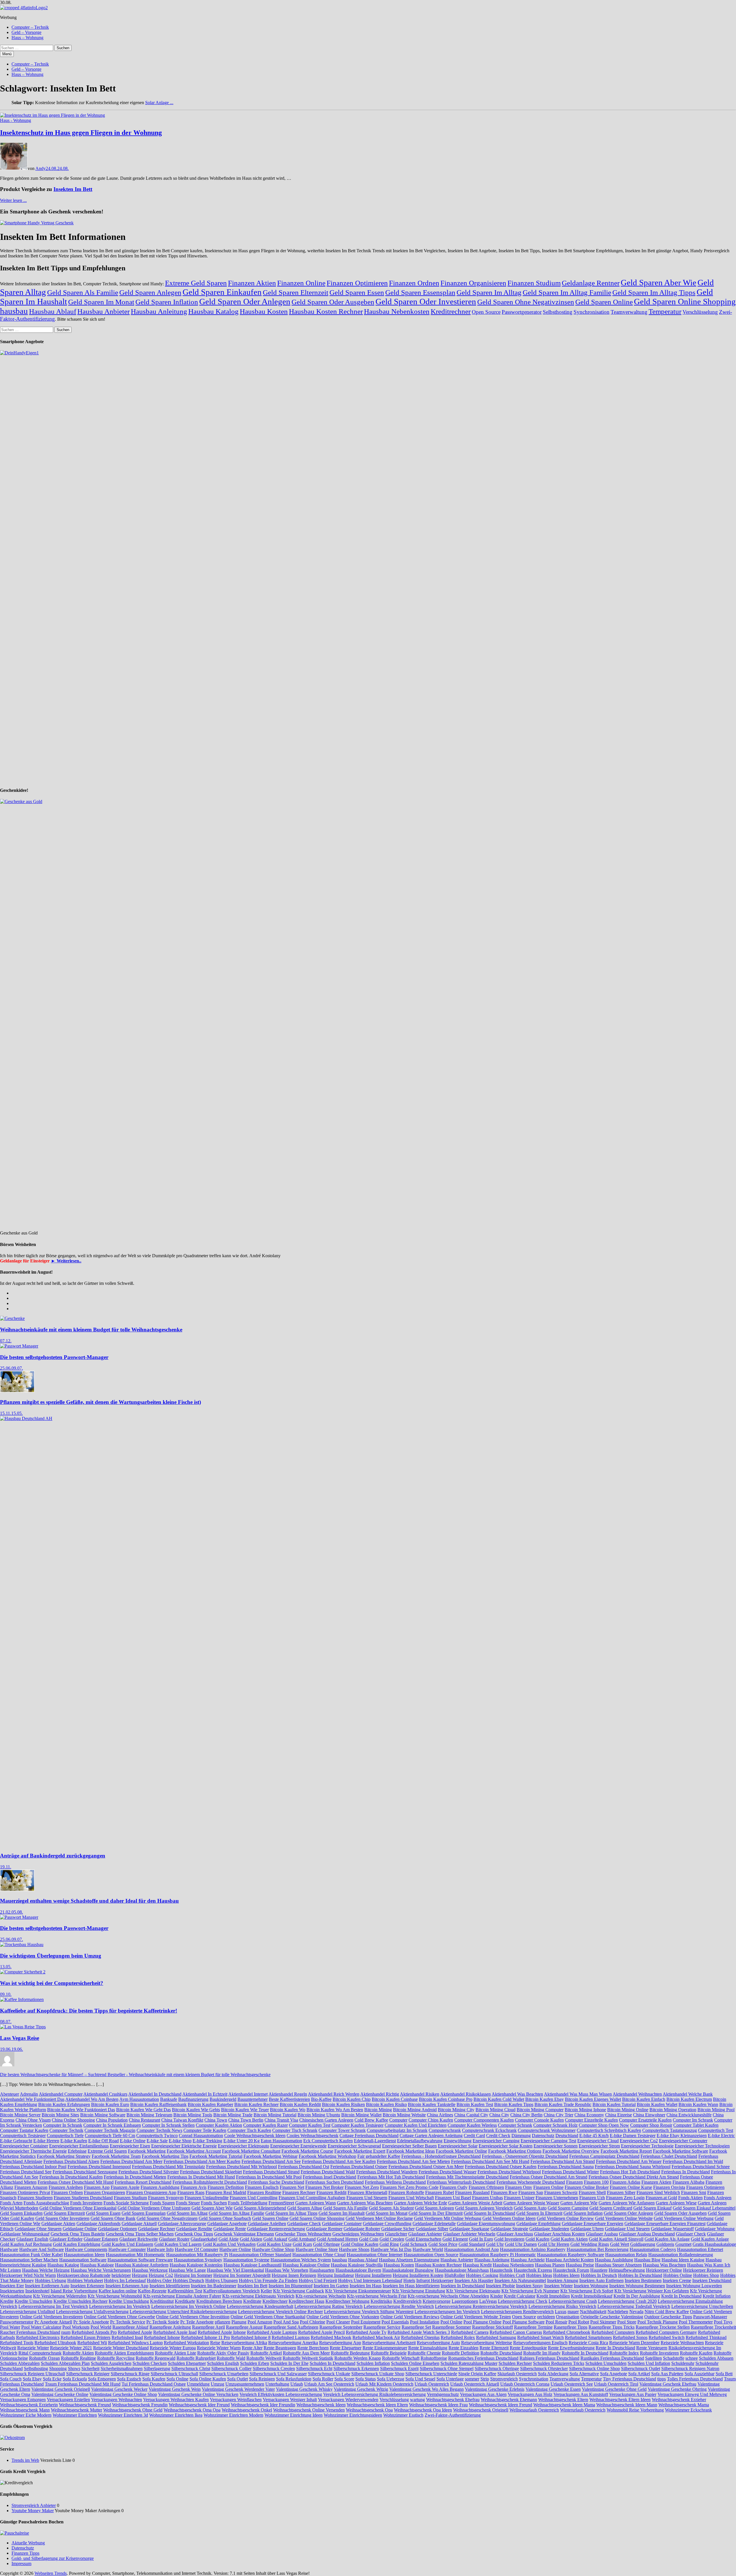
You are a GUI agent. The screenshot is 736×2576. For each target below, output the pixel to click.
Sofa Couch (11, 2379)
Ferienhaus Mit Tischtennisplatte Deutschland (467, 2177)
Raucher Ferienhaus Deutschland (30, 2332)
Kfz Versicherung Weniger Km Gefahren (652, 2291)
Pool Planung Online (482, 2322)
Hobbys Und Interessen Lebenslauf (370, 2280)
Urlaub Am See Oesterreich (329, 2384)
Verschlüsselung (700, 312)
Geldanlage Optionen (117, 2229)
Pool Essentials (395, 2322)
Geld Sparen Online (604, 302)
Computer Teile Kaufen (205, 2130)
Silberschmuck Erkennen (356, 2368)
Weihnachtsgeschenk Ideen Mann (627, 2405)
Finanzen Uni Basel (453, 2198)
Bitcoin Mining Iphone (585, 2110)
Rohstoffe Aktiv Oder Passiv (223, 2353)
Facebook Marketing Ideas (411, 2151)
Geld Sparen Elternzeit (296, 292)
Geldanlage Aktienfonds (98, 2224)
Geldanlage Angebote (227, 2224)
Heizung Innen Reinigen (294, 2275)
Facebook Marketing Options (515, 2151)
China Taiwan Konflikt (182, 2120)
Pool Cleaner (338, 2322)
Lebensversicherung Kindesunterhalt (260, 2306)
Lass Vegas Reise (20, 2038)
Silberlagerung (157, 2368)
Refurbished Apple (135, 2332)
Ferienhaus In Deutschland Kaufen (71, 2177)
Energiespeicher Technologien (702, 2146)
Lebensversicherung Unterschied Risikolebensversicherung (183, 2312)
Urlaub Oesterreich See (572, 2384)
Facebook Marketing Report (626, 2151)
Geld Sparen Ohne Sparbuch (225, 2218)
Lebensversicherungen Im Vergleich (447, 2312)
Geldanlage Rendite (194, 2229)
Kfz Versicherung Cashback (299, 2291)
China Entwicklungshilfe (689, 2115)
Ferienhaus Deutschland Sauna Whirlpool (633, 2167)
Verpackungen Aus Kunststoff (581, 2394)
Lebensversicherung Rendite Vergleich (399, 2306)
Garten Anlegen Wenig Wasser (531, 2203)
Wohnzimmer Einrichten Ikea (176, 2415)
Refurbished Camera (470, 2332)
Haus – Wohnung (27, 38)
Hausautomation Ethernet (700, 2249)
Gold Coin (369, 2239)
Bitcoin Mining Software (103, 2115)
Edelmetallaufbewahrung (420, 2141)
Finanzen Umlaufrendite (207, 2198)
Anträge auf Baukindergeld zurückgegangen (53, 1856)
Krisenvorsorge (437, 2301)
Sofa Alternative (584, 2374)
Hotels (409, 2280)
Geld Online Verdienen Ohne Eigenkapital (78, 2208)
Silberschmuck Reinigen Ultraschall (32, 2374)
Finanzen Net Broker (324, 2187)
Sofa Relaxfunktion (294, 2379)
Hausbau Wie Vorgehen (287, 2270)
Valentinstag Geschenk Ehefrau (668, 2384)
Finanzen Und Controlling (254, 2198)
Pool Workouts (76, 2327)
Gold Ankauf (275, 2239)
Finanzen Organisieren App (151, 2192)
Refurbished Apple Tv (366, 2332)
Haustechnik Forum (571, 2270)
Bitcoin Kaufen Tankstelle (432, 2104)
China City (499, 2115)
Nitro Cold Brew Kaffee (667, 2312)
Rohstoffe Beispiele (389, 2353)
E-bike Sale (157, 2141)
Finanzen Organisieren (473, 283)
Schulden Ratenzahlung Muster (469, 2363)
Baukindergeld (223, 2099)
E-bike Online (133, 2141)
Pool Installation (425, 2322)
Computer (398, 2120)
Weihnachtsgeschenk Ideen (321, 2405)
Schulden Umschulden (606, 2363)
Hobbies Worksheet (85, 2280)
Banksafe (169, 2099)
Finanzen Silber (621, 2192)
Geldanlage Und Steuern (627, 2229)
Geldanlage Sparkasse (469, 2229)
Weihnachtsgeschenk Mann (25, 2410)
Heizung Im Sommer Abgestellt (242, 2275)
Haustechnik (501, 2270)
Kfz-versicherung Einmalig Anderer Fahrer (182, 2296)
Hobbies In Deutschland (640, 2275)
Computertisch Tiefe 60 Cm (110, 2135)
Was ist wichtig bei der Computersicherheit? (52, 1983)
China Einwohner (649, 2115)
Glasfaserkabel (204, 2239)
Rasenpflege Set (416, 2327)
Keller (266, 2291)
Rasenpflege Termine (533, 2327)
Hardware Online (235, 2249)
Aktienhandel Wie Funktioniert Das (32, 2099)
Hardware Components (86, 2249)
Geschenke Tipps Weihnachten (303, 2234)
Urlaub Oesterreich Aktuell (475, 2384)
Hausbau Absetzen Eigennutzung (409, 2260)
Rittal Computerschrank (40, 2353)
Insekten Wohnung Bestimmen (637, 2286)
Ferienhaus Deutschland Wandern (387, 2172)
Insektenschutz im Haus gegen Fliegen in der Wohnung (81, 133)
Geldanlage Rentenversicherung (276, 2229)
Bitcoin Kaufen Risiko (386, 2104)
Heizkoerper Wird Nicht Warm (28, 2275)
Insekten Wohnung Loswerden (694, 2286)
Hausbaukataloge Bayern (358, 2270)
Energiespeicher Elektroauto (244, 2146)
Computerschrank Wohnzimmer (547, 2130)
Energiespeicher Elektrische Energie (184, 2146)
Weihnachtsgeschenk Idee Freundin (263, 2405)
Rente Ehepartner (346, 2348)
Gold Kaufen (537, 2239)
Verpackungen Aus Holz (530, 2394)
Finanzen (574, 2182)
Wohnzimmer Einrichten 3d (123, 2415)
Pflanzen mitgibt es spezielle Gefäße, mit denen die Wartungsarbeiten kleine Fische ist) (100, 1402)
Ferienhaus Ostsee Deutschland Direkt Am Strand (634, 2177)
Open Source (486, 312)
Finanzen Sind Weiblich (658, 2192)
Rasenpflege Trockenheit (713, 2327)
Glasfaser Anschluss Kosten (559, 2234)
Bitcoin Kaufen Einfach (644, 2099)
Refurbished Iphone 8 (251, 2337)
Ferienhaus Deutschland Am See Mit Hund (490, 2161)
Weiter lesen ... (13, 200)
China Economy (589, 2115)
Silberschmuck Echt (314, 2368)
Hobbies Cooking (482, 2275)
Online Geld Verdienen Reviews (410, 2317)
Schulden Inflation (373, 2363)
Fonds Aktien (690, 2198)
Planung (239, 2322)
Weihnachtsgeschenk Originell (481, 2410)
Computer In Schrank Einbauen (112, 2125)
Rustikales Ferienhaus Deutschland (612, 2358)
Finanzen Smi (694, 2192)
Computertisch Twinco (157, 2135)
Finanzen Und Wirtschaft (411, 2198)
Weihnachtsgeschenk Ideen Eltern (377, 2405)
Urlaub (297, 2384)
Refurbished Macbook (331, 2337)
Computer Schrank (515, 2125)
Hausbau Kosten (264, 311)
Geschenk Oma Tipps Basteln (78, 2234)
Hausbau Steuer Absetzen (618, 2265)
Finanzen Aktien (252, 283)
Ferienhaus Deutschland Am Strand (563, 2161)
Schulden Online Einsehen (415, 2363)
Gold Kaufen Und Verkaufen (229, 2244)
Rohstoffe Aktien (78, 2353)
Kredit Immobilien (553, 2296)
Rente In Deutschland (615, 2348)
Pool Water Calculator (41, 2327)
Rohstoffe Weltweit (264, 2358)
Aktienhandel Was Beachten (517, 2094)
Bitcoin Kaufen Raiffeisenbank (158, 2104)
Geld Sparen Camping (568, 2208)
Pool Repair (556, 2322)
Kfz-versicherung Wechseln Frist (377, 2296)
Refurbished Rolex (458, 2337)
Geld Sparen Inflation (167, 302)
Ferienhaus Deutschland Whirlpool (509, 2172)
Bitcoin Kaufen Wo (288, 2110)
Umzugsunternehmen (245, 2384)
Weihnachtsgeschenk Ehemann (509, 2400)
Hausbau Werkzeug (150, 2270)
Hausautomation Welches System (301, 2260)
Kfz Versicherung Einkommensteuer (358, 2291)
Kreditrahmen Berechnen (219, 2301)
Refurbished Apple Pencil (321, 2332)
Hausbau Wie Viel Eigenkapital (235, 2270)
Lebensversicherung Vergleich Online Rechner (280, 2312)
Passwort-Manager (710, 2317)
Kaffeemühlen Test (185, 2291)
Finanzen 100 (596, 2182)
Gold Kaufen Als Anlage (667, 2239)
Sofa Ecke (52, 2379)
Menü (7, 54)
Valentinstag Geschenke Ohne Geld (614, 2389)
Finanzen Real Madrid (226, 2192)
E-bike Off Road (103, 2141)
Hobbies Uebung (51, 2280)
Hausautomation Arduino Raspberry (533, 2249)
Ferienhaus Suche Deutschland (276, 2182)
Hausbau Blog (647, 2260)
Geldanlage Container (342, 2224)
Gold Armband (302, 2239)
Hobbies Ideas (539, 2275)
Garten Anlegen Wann (316, 2203)
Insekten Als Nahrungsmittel (520, 2280)
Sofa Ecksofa (75, 2379)
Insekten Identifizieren (170, 2286)
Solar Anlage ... (159, 103)
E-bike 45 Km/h (594, 2135)
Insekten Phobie (500, 2286)
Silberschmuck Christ (191, 2368)
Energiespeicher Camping (496, 2141)
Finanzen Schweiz (561, 2192)
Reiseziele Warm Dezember (634, 2343)
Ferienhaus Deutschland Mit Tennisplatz (168, 2167)
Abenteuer (9, 2094)
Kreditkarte (185, 2301)
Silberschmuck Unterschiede (431, 2374)
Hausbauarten (322, 2270)
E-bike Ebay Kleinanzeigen (682, 2135)
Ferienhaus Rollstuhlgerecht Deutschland (210, 2182)
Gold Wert (620, 2244)
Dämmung (521, 2135)
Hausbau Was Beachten (664, 2265)
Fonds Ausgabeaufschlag (46, 2203)
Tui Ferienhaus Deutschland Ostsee (154, 2384)
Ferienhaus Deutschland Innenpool (99, 2167)
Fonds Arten (11, 2203)
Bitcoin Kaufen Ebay (545, 2099)
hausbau (14, 311)
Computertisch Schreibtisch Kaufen (609, 2130)
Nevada (636, 2312)
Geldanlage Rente (230, 2229)
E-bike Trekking (207, 2141)
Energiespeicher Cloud (598, 2141)
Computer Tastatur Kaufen (24, 2130)
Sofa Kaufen (154, 2379)
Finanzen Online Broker (587, 2187)
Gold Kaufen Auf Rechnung (26, 2244)
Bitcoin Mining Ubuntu (319, 2115)
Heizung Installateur (336, 2275)
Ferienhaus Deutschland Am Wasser (629, 2161)
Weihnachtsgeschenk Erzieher (679, 2400)
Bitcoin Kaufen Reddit (300, 2104)
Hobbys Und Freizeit (318, 2280)
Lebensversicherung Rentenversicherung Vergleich (481, 2306)
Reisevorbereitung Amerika (293, 2343)
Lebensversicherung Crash (573, 2301)
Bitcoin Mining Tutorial (275, 2115)
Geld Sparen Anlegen (150, 292)
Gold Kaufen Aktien (569, 2239)
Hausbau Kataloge (97, 2265)
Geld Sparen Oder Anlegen (245, 301)
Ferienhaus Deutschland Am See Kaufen (339, 2161)
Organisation (568, 2317)
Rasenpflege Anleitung (170, 2327)
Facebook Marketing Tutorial (216, 2156)
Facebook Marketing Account (194, 2151)
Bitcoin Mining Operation (673, 2110)
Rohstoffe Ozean (44, 2358)
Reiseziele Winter (33, 2348)
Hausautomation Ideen (84, 2255)
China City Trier (558, 2115)
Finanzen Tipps (25, 2553)
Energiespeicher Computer (683, 2141)
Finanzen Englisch (262, 2187)
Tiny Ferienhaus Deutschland (629, 2379)
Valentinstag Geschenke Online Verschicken (198, 2394)
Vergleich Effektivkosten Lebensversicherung (281, 2394)
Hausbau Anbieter (103, 311)
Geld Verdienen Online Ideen (509, 2218)
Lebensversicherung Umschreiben (702, 2306)
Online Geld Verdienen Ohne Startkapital (268, 2317)
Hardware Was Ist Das (391, 2249)
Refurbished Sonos (630, 2337)
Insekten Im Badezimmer (214, 2286)
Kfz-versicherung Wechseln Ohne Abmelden (448, 2296)
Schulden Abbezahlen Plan (65, 2363)
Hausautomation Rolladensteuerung (681, 2255)
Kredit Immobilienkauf (592, 2296)
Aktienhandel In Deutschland (155, 2094)
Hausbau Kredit (477, 2265)
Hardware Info (160, 2249)
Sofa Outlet (237, 2379)
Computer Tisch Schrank (295, 2130)
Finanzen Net (292, 2187)
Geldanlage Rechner (157, 2229)
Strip (485, 2379)
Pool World (101, 2327)
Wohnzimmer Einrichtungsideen (353, 2415)
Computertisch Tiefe (65, 2135)
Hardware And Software (42, 2249)
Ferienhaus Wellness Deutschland (395, 2182)
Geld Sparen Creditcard (611, 2208)
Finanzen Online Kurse (631, 2187)
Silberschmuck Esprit (399, 2368)
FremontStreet (281, 2203)
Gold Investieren (509, 2239)
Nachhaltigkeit (593, 2312)
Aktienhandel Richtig (380, 2094)
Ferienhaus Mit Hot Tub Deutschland (391, 2177)
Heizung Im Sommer (193, 2275)
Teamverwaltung (629, 312)
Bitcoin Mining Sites (60, 2115)
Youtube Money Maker (33, 2511)
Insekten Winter (558, 2286)
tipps (662, 2379)
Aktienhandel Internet (248, 2094)
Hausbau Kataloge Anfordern (142, 2265)
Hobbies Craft (512, 2275)
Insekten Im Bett (73, 189)
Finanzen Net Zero (362, 2187)
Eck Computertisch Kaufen (328, 2141)
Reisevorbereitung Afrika (244, 2343)
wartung (417, 2400)
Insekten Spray (530, 2286)
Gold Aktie (229, 2239)
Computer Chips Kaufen (431, 2120)
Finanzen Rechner (299, 2192)
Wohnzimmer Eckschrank (688, 2410)
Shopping (58, 2368)
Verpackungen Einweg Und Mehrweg (692, 2394)
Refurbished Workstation (186, 2343)
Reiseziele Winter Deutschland (121, 2348)
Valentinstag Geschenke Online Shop (123, 2394)
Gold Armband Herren (337, 2239)
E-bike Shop (180, 2141)
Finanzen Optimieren (357, 283)
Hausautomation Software (83, 2260)
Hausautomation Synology (198, 2260)
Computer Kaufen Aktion (219, 2125)
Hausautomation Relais (626, 2255)
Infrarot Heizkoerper (435, 2280)
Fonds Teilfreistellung (248, 2203)
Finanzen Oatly (454, 2187)
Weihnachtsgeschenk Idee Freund (199, 2405)
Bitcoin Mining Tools (193, 2115)
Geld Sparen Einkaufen (222, 292)
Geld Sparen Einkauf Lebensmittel (704, 2208)
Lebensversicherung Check (523, 2301)
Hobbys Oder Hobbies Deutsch (176, 2280)
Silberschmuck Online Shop (594, 2368)
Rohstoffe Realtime (78, 2358)
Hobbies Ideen (566, 2275)
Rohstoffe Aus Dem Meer (306, 2353)
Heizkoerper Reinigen (703, 2270)
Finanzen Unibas (487, 2198)
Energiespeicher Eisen (130, 2146)
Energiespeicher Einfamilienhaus (79, 2146)
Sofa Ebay (32, 2379)
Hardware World (428, 2249)
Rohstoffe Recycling (116, 2358)
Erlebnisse (77, 2151)
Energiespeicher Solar (458, 2146)
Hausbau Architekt (528, 2260)
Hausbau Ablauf (53, 311)
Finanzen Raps (191, 2192)
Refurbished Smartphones (588, 2337)
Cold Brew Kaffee (371, 2120)
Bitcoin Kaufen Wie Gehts (196, 2110)
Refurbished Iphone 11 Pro (206, 2337)
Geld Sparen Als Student (391, 2208)
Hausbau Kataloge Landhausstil (253, 2265)
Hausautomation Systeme (246, 2260)
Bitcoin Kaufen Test (475, 2104)
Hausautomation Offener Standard (260, 2255)
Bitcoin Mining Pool (716, 2110)
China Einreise (619, 2115)
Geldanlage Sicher (398, 2229)
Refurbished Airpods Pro (94, 2332)
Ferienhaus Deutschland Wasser (447, 2172)
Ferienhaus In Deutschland (686, 2172)
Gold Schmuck (414, 2244)
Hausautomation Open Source (431, 2255)
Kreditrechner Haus (306, 2301)
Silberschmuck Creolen (274, 2368)
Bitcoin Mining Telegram (149, 2115)
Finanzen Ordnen (414, 283)
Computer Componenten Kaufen (484, 2120)
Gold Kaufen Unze (274, 2244)
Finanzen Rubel (440, 2192)
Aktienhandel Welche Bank (688, 2094)
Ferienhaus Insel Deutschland (329, 2177)
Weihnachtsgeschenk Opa (369, 2410)
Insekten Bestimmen (643, 2280)
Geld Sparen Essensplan (420, 292)
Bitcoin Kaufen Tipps (514, 2104)
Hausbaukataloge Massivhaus (462, 2270)
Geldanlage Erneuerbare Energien (593, 2224)
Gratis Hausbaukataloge (714, 2244)
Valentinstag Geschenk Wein (175, 2389)
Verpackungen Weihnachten (117, 2400)
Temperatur (665, 311)
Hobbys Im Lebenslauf (125, 2280)
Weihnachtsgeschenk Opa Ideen (423, 2410)
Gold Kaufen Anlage (710, 2239)
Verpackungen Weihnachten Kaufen (176, 2400)
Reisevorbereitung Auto (438, 2343)
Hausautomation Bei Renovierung (598, 2249)
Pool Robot (579, 2322)
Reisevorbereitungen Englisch (540, 2343)
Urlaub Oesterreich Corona (525, 2384)
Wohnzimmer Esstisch (403, 2415)
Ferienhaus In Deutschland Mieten (135, 2177)
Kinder (497, 2296)
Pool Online (451, 2322)
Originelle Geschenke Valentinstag (612, 2317)
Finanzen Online (301, 283)
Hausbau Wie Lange (187, 2270)
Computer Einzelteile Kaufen (591, 2120)
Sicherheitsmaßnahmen (122, 2368)
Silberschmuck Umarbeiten (224, 2374)
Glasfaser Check (691, 2234)
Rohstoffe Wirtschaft (401, 2358)
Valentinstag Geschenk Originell (61, 2389)
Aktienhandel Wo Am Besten (92, 2099)
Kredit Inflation (717, 2296)
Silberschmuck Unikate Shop (378, 2374)
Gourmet (683, 2244)
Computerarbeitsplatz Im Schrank (397, 2130)
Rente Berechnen (313, 2348)
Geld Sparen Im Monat (101, 302)
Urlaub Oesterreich (432, 2384)
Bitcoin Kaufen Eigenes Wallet (593, 2099)
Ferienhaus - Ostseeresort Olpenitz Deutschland (525, 2156)
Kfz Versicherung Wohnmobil (115, 2296)
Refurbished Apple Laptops (272, 2332)
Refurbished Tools (17, 2343)
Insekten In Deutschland (463, 2286)
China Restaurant (144, 2120)
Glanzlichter (396, 2234)
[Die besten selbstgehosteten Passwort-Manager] (19, 1346)
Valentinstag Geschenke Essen (553, 2389)
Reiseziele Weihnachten (682, 2343)
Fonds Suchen (214, 2203)
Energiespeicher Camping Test (548, 2141)
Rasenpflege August (244, 2327)
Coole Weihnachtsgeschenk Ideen (255, 2135)
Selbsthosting (558, 312)
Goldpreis (665, 2244)
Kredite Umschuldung (129, 2301)
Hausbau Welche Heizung (46, 2270)
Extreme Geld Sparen (196, 283)
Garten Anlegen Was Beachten (365, 2203)
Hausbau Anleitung (159, 311)
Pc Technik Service (128, 2322)
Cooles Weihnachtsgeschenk (313, 2135)
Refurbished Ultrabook (55, 2343)
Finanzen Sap (531, 2192)
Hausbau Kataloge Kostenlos (196, 2265)
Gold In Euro (481, 2239)
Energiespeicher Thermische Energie (33, 2151)
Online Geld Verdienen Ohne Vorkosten (343, 2317)
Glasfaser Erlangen (101, 2239)
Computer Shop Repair (651, 2125)
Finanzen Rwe (504, 2192)
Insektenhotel (37, 2291)
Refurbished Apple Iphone (222, 2332)
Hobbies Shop (706, 2275)
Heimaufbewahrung (627, 2270)
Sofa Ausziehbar (699, 2374)
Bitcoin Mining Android (415, 2110)
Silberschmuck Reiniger (88, 2374)
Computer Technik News (159, 2130)
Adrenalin (29, 2094)
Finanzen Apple (125, 2187)
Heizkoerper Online (664, 2270)
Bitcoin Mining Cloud (496, 2110)
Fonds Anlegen (718, 2198)
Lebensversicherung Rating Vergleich (328, 2306)
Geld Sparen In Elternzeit (539, 2213)
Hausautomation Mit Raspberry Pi (197, 2255)
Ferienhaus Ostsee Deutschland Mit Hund (76, 2182)
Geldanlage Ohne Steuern (38, 2229)
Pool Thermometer (696, 2322)
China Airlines (440, 2115)
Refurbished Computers (613, 2332)
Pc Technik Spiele (163, 2322)
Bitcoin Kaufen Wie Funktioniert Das (81, 2110)
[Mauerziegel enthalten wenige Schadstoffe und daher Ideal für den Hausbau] (17, 1890)
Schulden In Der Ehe (289, 2363)
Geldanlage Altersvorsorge (182, 2224)
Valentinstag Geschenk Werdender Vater (238, 2389)
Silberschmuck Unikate (329, 2374)
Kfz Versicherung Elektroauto (473, 2291)
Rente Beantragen (280, 2348)
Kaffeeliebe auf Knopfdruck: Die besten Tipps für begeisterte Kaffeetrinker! (89, 2011)
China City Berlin (526, 2115)
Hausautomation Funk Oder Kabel (31, 2255)
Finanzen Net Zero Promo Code (409, 2187)
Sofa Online (177, 2379)
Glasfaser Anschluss (515, 2234)
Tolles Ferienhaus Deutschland (695, 2379)
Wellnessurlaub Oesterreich (534, 2410)
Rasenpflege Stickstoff (492, 2327)
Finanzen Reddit (331, 2192)
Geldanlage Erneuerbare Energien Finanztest (665, 2224)
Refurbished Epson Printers (86, 2337)
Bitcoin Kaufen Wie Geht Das (143, 2110)
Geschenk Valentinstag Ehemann (244, 2234)
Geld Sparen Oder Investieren (426, 301)
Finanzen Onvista (669, 2187)
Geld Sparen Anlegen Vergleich (484, 2208)
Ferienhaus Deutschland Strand (271, 2172)
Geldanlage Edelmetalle (434, 2224)
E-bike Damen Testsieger (633, 2135)
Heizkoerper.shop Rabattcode (84, 2275)
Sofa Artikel (639, 2374)
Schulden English (223, 2363)
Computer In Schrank (63, 2125)
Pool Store (627, 2322)
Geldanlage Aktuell (139, 2224)
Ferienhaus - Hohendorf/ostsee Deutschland (441, 2156)
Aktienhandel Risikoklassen (465, 2094)
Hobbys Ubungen (222, 2280)
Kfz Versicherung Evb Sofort (587, 2291)
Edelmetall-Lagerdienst (375, 2141)
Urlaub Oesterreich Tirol (616, 2384)
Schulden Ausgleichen (111, 2363)
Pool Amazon (260, 2322)
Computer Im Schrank (693, 2120)
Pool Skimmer (603, 2322)
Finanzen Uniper (519, 2198)
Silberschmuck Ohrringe (497, 2368)
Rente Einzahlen (463, 2348)
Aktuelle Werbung (28, 2543)
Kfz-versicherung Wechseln (321, 2296)
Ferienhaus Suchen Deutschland (335, 2182)
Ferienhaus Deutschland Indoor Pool (33, 2167)
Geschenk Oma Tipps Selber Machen (140, 2234)
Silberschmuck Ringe (130, 2374)
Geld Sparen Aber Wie (659, 282)
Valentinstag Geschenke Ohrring (677, 2389)
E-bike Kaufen (74, 2141)
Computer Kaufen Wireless (472, 2125)
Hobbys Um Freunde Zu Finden (268, 2280)
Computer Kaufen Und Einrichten (416, 2125)
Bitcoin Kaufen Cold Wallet (499, 2099)
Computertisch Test (716, 2130)
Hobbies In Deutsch (599, 2275)
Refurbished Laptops (291, 2337)
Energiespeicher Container (24, 2146)
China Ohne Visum (33, 2120)
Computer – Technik (30, 27)
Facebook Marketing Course (307, 2151)
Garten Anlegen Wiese (676, 2203)
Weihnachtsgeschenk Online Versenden (309, 2410)
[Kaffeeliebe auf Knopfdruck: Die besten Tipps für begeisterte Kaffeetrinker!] (22, 1999)
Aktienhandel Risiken (420, 2094)
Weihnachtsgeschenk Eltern (563, 2400)
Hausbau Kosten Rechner (326, 311)
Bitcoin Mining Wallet (361, 2115)
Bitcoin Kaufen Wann (698, 2104)
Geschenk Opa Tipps (194, 2234)
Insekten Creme (677, 2280)
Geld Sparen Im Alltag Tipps (654, 292)
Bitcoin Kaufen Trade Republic (563, 2104)
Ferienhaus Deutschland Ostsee (359, 2167)
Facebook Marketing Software (681, 2151)
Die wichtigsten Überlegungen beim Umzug (51, 1956)
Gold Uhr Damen (521, 2244)
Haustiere (599, 2270)
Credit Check (498, 2135)
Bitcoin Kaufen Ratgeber (210, 2104)
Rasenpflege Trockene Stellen (663, 2327)
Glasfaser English (32, 2239)
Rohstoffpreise (434, 2358)
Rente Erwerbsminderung (571, 2348)
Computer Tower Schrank (342, 2130)
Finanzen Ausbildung (160, 2187)
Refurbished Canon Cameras (516, 2332)
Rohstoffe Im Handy (542, 2353)
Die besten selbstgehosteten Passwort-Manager (54, 1357)
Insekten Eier (12, 2286)
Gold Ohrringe (326, 2244)
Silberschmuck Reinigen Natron (690, 2368)
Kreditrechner (451, 311)
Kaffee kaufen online (118, 2291)
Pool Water (10, 2327)
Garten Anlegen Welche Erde (420, 2203)
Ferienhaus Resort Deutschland (143, 2182)
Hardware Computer (127, 2249)
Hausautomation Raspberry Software (571, 2255)
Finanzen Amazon (31, 2187)
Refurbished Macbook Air (376, 2337)
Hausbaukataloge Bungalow (408, 2270)
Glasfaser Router (174, 2239)
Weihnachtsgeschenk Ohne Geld (133, 2410)
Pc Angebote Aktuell (53, 2322)
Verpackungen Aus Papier (633, 2394)
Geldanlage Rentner (591, 283)
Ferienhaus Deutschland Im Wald (693, 2161)
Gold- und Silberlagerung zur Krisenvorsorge (53, 2558)
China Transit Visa (281, 2120)
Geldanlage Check (304, 2224)
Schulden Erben (255, 2363)
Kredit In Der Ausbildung (637, 2296)
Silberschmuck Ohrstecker (544, 2368)
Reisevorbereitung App (340, 2343)
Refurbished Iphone (162, 2337)
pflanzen (223, 2322)
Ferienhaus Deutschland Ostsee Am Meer (426, 2167)
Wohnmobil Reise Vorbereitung (635, 2410)
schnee (692, 2358)
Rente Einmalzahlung (428, 2348)
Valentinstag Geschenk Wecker (119, 2389)
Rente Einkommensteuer (385, 2348)
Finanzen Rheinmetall (367, 2192)
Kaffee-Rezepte (152, 2291)
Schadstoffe (674, 2358)
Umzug (217, 2384)
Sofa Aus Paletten (667, 2374)
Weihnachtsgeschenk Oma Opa (192, 2410)
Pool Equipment (366, 2322)
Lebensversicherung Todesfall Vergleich (634, 2306)
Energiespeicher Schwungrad (354, 2146)
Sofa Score (344, 2379)
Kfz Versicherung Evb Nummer (530, 2291)
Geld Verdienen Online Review (565, 2218)
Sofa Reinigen (262, 2379)
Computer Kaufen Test (310, 2125)
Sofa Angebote (614, 2374)
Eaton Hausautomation (281, 2141)
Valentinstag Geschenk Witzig (361, 2389)
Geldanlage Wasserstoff (672, 2229)
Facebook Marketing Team (116, 2156)
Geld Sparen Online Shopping (685, 301)
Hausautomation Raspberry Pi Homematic (498, 2255)
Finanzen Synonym (166, 2198)
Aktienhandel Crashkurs (105, 2094)
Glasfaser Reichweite (139, 2239)
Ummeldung (198, 2384)
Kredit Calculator (520, 2296)
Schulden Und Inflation (649, 2363)
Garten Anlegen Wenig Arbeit (475, 2203)
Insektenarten (12, 2291)
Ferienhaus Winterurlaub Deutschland (461, 2182)
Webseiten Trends (51, 2573)
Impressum (21, 2563)
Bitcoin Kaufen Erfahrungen (64, 2104)
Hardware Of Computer (197, 2249)
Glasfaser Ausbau (602, 2234)
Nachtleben (618, 2312)
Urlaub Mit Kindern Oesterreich (384, 2384)
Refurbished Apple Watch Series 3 (419, 2332)
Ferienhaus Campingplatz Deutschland (604, 2156)
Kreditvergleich (407, 2301)
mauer (573, 2312)
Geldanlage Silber (432, 2229)
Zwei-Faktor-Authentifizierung (453, 2415)
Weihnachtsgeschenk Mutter (76, 2410)
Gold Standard (472, 2244)
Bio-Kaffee (321, 2099)
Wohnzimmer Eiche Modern (26, 2415)
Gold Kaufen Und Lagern (178, 2244)
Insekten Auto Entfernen (601, 2280)
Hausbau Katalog (213, 311)
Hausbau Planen (550, 2265)
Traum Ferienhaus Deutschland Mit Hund (83, 2384)
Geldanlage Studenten (549, 2229)
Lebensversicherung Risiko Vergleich (562, 2306)
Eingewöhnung (458, 2141)
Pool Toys (723, 2322)
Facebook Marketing (147, 2151)
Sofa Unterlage (450, 2379)
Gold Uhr (495, 2244)
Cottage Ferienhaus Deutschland (369, 2135)
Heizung (140, 2275)
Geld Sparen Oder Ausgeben (333, 302)
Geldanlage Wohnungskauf (25, 2234)
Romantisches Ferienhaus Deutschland (483, 2358)
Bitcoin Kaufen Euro (110, 2104)
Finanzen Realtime (264, 2192)
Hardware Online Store (317, 2249)
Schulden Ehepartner (187, 2363)
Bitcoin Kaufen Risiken (343, 2104)
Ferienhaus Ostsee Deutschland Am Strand (549, 2177)
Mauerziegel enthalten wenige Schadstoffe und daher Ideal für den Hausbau (89, 1901)
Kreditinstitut (162, 2301)
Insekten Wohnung (591, 2286)
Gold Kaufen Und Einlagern (127, 2244)
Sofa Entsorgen (102, 2379)
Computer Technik (66, 2130)
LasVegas (488, 2301)
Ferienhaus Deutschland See (26, 2172)
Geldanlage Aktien (58, 2224)
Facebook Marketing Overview (571, 2151)
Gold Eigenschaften (423, 2239)
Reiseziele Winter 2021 (71, 2348)
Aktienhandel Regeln (288, 2094)
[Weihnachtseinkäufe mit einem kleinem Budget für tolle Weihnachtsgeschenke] (12, 1318)
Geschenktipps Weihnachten (358, 2234)
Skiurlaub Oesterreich (517, 2374)
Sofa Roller (323, 2379)
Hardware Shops (354, 2249)
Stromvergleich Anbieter (34, 2505)
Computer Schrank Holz (555, 2125)
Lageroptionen (465, 2301)
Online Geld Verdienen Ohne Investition (193, 2317)
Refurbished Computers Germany (666, 2332)
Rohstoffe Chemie (424, 2353)
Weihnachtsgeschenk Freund (85, 2405)
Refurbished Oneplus (420, 2337)
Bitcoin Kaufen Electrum (689, 2099)
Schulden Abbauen (716, 2358)
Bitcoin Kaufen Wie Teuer (245, 2110)
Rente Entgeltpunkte (528, 2348)
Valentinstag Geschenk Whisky (304, 2389)
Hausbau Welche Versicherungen (101, 2270)
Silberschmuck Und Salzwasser (278, 2374)
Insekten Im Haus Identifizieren (411, 2286)
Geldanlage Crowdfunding (387, 2224)
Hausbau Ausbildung (614, 2260)
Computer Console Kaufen (539, 2120)
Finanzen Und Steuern (367, 2198)
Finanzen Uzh (592, 2198)
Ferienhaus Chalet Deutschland (669, 2156)
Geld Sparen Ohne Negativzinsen (526, 302)
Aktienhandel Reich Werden (334, 2094)
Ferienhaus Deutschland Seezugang (85, 2172)
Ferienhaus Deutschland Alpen (71, 2161)
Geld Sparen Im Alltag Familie (567, 292)
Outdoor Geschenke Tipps (668, 2317)
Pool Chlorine (313, 2322)
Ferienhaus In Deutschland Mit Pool (269, 2177)
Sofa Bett (724, 2374)
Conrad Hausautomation (201, 2135)
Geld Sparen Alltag (305, 2208)
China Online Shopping (73, 2120)
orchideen (546, 2317)
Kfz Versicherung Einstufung (419, 2291)
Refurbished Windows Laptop (135, 2343)
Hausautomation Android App (471, 2249)
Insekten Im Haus (366, 2286)
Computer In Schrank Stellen (168, 2125)
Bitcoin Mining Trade (233, 2115)
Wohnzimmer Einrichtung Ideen (294, 2415)
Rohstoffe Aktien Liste (176, 2353)
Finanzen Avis (193, 2187)
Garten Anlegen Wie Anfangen (627, 2203)
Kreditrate (252, 2301)
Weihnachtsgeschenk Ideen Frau (438, 2405)
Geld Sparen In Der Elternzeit (436, 2213)
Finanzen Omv (519, 2187)
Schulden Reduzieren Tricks (559, 2363)
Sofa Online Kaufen (208, 2379)
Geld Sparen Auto (530, 2208)
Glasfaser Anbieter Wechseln (469, 2234)
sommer (472, 2379)
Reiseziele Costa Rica (588, 2343)
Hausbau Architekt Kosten (570, 2260)
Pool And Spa (286, 2322)
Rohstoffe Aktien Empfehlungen (124, 2353)
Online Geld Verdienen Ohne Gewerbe (119, 2317)
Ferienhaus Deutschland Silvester (149, 2172)
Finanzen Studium (534, 283)
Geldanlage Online (80, 2229)
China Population (112, 2120)
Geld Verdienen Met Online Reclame (379, 2218)
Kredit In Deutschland (681, 2296)
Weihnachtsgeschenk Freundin (140, 2405)
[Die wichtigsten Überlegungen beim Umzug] (22, 1945)
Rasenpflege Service (382, 2327)
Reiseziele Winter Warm (219, 2348)
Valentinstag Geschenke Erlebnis (495, 2389)
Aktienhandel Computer (61, 2094)
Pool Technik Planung (658, 2322)
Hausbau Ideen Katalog (683, 2260)
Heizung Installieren (373, 2275)
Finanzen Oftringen (486, 2187)
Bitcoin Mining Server (20, 2115)
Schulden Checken (150, 2363)
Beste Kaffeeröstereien (289, 2099)
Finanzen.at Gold (661, 2198)
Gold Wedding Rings (590, 2244)
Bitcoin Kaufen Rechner (256, 2104)
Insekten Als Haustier (474, 2280)
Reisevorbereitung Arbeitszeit (389, 2343)
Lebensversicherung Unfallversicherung (92, 2312)
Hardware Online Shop (273, 2249)
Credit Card (474, 2135)
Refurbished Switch (667, 2337)
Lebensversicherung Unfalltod (27, 2312)
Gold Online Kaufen (360, 2244)
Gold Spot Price (443, 2244)
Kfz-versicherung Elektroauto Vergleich (258, 2296)
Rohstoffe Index (624, 2353)
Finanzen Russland (472, 2192)
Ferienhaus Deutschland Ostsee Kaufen (501, 2167)
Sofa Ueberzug (391, 2379)
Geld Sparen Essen (357, 292)
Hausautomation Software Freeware (140, 2260)
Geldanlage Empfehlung (538, 2224)
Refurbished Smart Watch (540, 2337)
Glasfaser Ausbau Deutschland (647, 2234)
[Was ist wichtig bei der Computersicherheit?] (23, 1972)
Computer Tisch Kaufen (249, 2130)
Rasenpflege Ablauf (130, 2327)
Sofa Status (366, 2379)
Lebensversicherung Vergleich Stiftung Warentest (369, 2312)
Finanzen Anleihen (66, 2187)
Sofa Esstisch (129, 2379)
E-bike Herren (46, 2141)
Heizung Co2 (161, 2275)
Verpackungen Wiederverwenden (348, 2400)
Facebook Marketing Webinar (271, 2156)
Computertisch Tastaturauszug (670, 2130)
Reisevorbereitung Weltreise (487, 2343)
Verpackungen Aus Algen (483, 2394)
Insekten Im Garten (331, 2286)
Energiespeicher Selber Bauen (409, 2146)
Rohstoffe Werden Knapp (358, 2358)
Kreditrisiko (381, 2301)
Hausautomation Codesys (653, 2249)
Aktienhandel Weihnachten (637, 2094)
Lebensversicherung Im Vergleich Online (188, 2306)
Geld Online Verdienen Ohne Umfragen (154, 2208)
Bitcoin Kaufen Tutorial (614, 2104)
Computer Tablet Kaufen (696, 2125)
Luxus (561, 2312)
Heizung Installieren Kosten (418, 2275)
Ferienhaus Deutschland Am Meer (131, 2161)
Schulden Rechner (515, 2363)
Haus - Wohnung (16, 120)
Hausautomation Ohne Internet (375, 2255)
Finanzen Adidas (625, 2182)
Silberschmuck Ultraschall (174, 2374)
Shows (74, 2368)
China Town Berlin (246, 2120)
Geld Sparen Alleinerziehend (260, 2208)
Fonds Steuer (188, 2203)
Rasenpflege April (208, 2327)
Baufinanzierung (193, 2099)
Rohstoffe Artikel (266, 2353)
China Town (216, 2120)
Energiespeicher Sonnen (556, 2146)
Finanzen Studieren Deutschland (83, 2198)
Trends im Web (25, 2460)
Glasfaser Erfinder (66, 2239)
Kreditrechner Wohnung (347, 2301)
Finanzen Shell (592, 2192)
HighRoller (455, 2275)
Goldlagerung (643, 2244)
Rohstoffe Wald (231, 2358)
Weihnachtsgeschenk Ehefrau (453, 2400)
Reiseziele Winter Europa (173, 2348)
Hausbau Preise (580, 2265)
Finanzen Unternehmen (557, 2198)
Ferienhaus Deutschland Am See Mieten (413, 2161)
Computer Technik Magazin (110, 2130)
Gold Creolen (392, 2239)
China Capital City (471, 2115)
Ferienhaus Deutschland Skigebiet (211, 2172)
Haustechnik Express (533, 2270)
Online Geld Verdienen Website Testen (476, 2317)
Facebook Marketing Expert (360, 2151)
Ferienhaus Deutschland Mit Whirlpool (241, 2167)
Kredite (7, 2301)
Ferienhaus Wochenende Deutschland (531, 2182)
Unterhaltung (277, 2384)
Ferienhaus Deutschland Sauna (566, 2167)
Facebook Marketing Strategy (64, 2156)
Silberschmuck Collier (231, 2368)
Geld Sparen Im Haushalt (342, 2213)
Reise (215, 2343)
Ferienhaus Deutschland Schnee (701, 2167)
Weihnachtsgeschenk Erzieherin (29, 2405)
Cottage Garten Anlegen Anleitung (431, 2135)
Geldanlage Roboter (362, 2229)
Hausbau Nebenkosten (397, 311)
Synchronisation (592, 312)
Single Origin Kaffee (477, 2374)
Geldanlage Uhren (587, 2229)
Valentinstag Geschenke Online (60, 2394)
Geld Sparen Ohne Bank (113, 2218)
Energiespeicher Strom (599, 2146)
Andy (41, 168)
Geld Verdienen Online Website (624, 2218)
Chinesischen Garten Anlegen (326, 2120)
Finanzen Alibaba (688, 2182)
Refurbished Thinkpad (706, 2337)
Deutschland (567, 2135)
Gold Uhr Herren (554, 2244)
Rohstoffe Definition (461, 2353)
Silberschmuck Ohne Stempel (447, 2368)
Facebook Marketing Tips (165, 2156)
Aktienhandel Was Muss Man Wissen (578, 2094)
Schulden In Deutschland (332, 2363)
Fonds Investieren (86, 2203)
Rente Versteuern (652, 2348)
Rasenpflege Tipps (571, 2327)
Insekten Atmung (563, 2280)
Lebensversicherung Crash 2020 (627, 2301)
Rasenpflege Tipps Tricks (612, 2327)
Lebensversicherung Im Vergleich (120, 2306)
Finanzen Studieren (35, 2198)
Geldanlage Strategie (509, 2229)
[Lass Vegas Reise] (23, 2027)
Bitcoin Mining (378, 2110)
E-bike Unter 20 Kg (241, 2141)
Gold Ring (389, 2244)
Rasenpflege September (341, 2327)
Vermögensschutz (443, 2394)
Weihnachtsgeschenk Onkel (247, 2410)
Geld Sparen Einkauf (652, 2208)
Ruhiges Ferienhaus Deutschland (549, 2358)
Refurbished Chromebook (567, 2332)
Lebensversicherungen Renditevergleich (517, 2312)
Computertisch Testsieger (23, 2135)
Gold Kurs (302, 2244)
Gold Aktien (251, 2239)
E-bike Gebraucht (16, 2141)
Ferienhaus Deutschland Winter (570, 2172)
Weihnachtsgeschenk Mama (684, 2405)
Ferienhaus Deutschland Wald (328, 2172)
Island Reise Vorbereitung (74, 2291)
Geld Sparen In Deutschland (489, 2213)
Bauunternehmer (253, 2099)
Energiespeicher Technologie (647, 2146)
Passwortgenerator (522, 312)
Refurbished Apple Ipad (175, 2332)
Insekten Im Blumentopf (291, 2286)
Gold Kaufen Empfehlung (77, 2244)
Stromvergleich (504, 2379)
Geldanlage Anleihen (267, 2224)
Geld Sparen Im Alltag (489, 292)
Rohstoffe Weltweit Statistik (308, 2358)
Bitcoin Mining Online (628, 2110)
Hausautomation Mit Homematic (135, 2255)
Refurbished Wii (92, 2343)
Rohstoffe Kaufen (696, 2353)
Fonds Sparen (162, 2203)
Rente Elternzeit (494, 2348)
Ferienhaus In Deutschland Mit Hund (201, 2177)
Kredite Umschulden (33, 2301)
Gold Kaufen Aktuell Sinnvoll (616, 2239)
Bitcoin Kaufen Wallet (657, 2104)
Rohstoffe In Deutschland (585, 2353)
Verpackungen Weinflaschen (236, 2400)
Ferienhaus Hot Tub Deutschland (630, 2172)
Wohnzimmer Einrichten (75, 2415)
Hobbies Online (678, 2275)
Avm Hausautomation (139, 2099)
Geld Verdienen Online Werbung (684, 2218)
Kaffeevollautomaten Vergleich (231, 2291)
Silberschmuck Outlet (641, 2368)
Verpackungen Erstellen (68, 2400)
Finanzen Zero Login (625, 2198)
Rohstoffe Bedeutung (350, 2353)
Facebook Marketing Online (461, 2151)
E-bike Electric (721, 2135)
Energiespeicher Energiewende (298, 2146)
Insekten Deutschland (712, 2280)
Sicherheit (90, 2368)
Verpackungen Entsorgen (23, 2400)
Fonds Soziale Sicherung (126, 2203)
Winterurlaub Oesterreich (583, 2410)
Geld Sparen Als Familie (83, 292)
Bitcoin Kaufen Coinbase (395, 2099)
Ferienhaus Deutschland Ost (304, 2167)
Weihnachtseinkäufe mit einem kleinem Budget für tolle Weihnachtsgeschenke (91, 1330)
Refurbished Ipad (127, 2337)
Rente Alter (252, 2348)
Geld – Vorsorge (26, 32)
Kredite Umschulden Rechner (80, 2301)
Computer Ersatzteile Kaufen (645, 2120)
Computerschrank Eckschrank (489, 2130)
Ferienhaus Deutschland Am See (271, 2161)
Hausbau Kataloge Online (306, 2265)
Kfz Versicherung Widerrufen (60, 2296)
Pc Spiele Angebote (91, 2322)
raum (66, 2332)
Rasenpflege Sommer (452, 2327)
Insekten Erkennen (87, 2286)
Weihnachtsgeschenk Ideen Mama (564, 2405)
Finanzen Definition (226, 2187)
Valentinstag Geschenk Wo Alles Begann (427, 2389)
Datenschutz (543, 2135)
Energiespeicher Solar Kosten (506, 2146)
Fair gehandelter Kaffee (379, 2156)
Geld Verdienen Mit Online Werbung (448, 2218)
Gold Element (455, 2239)
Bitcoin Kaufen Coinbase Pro (446, 2099)
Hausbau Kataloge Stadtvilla (357, 2265)
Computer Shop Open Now (604, 2125)
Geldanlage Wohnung (715, 2229)
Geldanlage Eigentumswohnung (486, 2224)
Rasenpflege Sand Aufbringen (291, 2327)
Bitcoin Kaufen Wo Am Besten (335, 2110)
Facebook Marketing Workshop (327, 2156)
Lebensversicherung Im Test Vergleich (53, 2306)
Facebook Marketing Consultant (251, 2151)
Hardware (9, 2249)
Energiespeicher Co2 (639, 2141)
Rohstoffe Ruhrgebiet (196, 2358)
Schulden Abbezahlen (20, 2363)
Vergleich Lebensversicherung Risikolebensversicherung (374, 2394)
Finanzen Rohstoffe (406, 2192)
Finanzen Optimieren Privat (25, 2192)
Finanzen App (97, 2187)
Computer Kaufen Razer (266, 2125)
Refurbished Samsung (496, 2337)
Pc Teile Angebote (197, 2322)
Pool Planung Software (524, 2322)
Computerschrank (445, 2130)
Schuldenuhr (683, 2363)
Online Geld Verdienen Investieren (51, 2317)
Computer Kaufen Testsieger (358, 2125)
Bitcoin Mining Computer (540, 2110)
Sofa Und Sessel (420, 2379)
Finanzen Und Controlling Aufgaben (312, 2198)
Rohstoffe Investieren (659, 2353)
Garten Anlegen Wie (579, 2203)
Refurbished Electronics (38, 2337)
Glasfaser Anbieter (425, 2234)
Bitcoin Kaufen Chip (352, 2099)
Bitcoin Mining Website (404, 2115)
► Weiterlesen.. (66, 1261)
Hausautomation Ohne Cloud (319, 2255)
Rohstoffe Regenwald (156, 2358)
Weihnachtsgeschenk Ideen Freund (501, 2405)
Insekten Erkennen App (127, 2286)
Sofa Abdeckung (553, 2374)
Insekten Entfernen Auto (47, 2286)
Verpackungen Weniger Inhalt (290, 2400)
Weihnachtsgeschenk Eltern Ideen (620, 2400)
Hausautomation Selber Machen (29, 2260)
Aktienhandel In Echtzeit (205, 2094)
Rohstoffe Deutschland (501, 2353)
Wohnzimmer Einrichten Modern (233, 2415)
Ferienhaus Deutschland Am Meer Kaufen (202, 2161)
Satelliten (653, 2358)
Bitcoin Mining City (456, 2110)
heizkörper (121, 2275)
